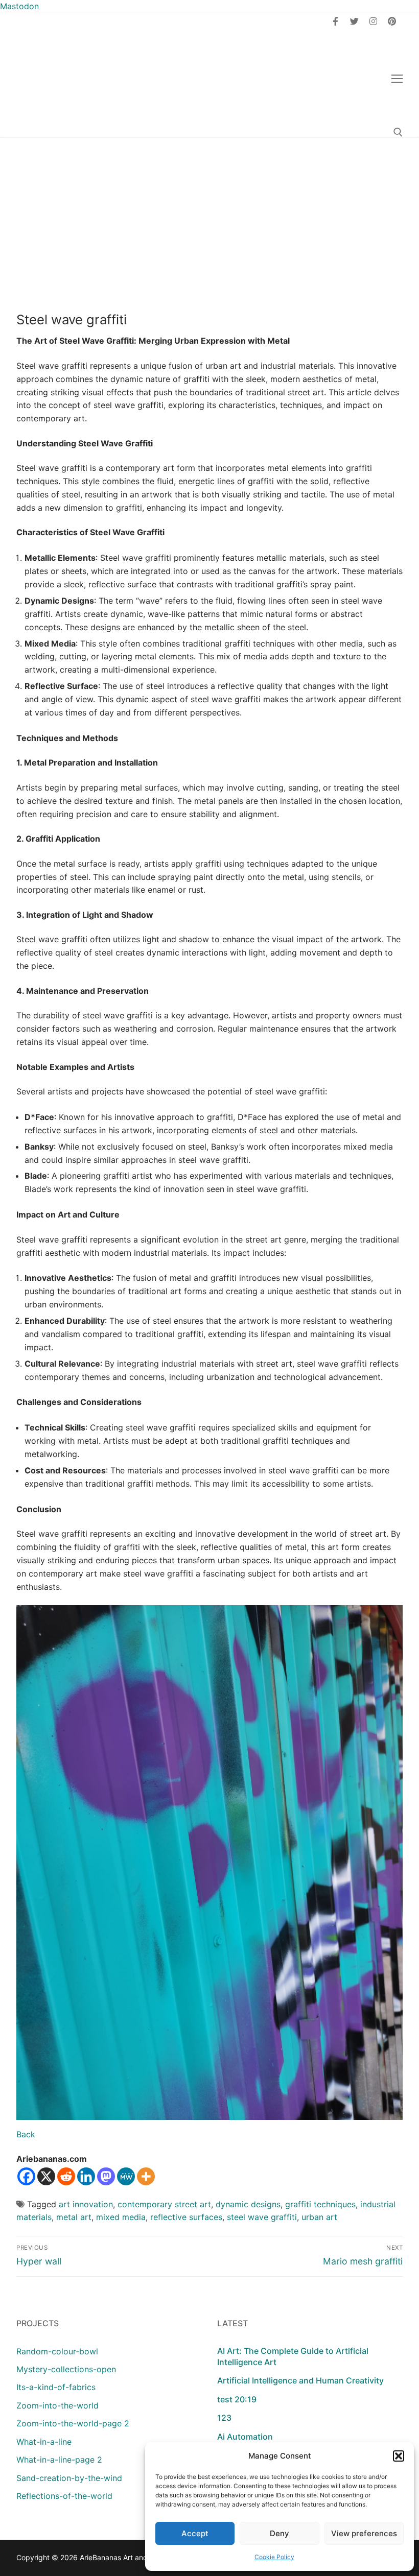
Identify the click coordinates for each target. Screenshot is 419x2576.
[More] (146, 2176)
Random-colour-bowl (57, 2351)
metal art (74, 2217)
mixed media (121, 2217)
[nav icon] (397, 79)
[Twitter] (354, 21)
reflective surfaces (186, 2217)
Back (26, 2134)
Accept (195, 2533)
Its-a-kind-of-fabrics (56, 2387)
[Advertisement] (209, 213)
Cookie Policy (274, 2557)
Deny (280, 2533)
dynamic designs (248, 2204)
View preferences (364, 2533)
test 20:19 (237, 2399)
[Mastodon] (106, 2176)
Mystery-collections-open (66, 2369)
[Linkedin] (86, 2176)
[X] (46, 2176)
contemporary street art (164, 2204)
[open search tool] (398, 132)
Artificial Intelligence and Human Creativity (300, 2380)
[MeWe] (126, 2176)
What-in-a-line (44, 2442)
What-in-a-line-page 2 (59, 2460)
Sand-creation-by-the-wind (69, 2478)
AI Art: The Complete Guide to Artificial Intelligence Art (293, 2356)
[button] (399, 2456)
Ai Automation (245, 2437)
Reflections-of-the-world (64, 2496)
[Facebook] (336, 21)
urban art (319, 2217)
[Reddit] (66, 2176)
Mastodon (19, 6)
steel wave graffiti (262, 2217)
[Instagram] (373, 21)
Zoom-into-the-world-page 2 (73, 2423)
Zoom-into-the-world (57, 2405)
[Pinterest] (392, 21)
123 (224, 2418)
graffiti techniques (320, 2204)
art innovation (86, 2204)
